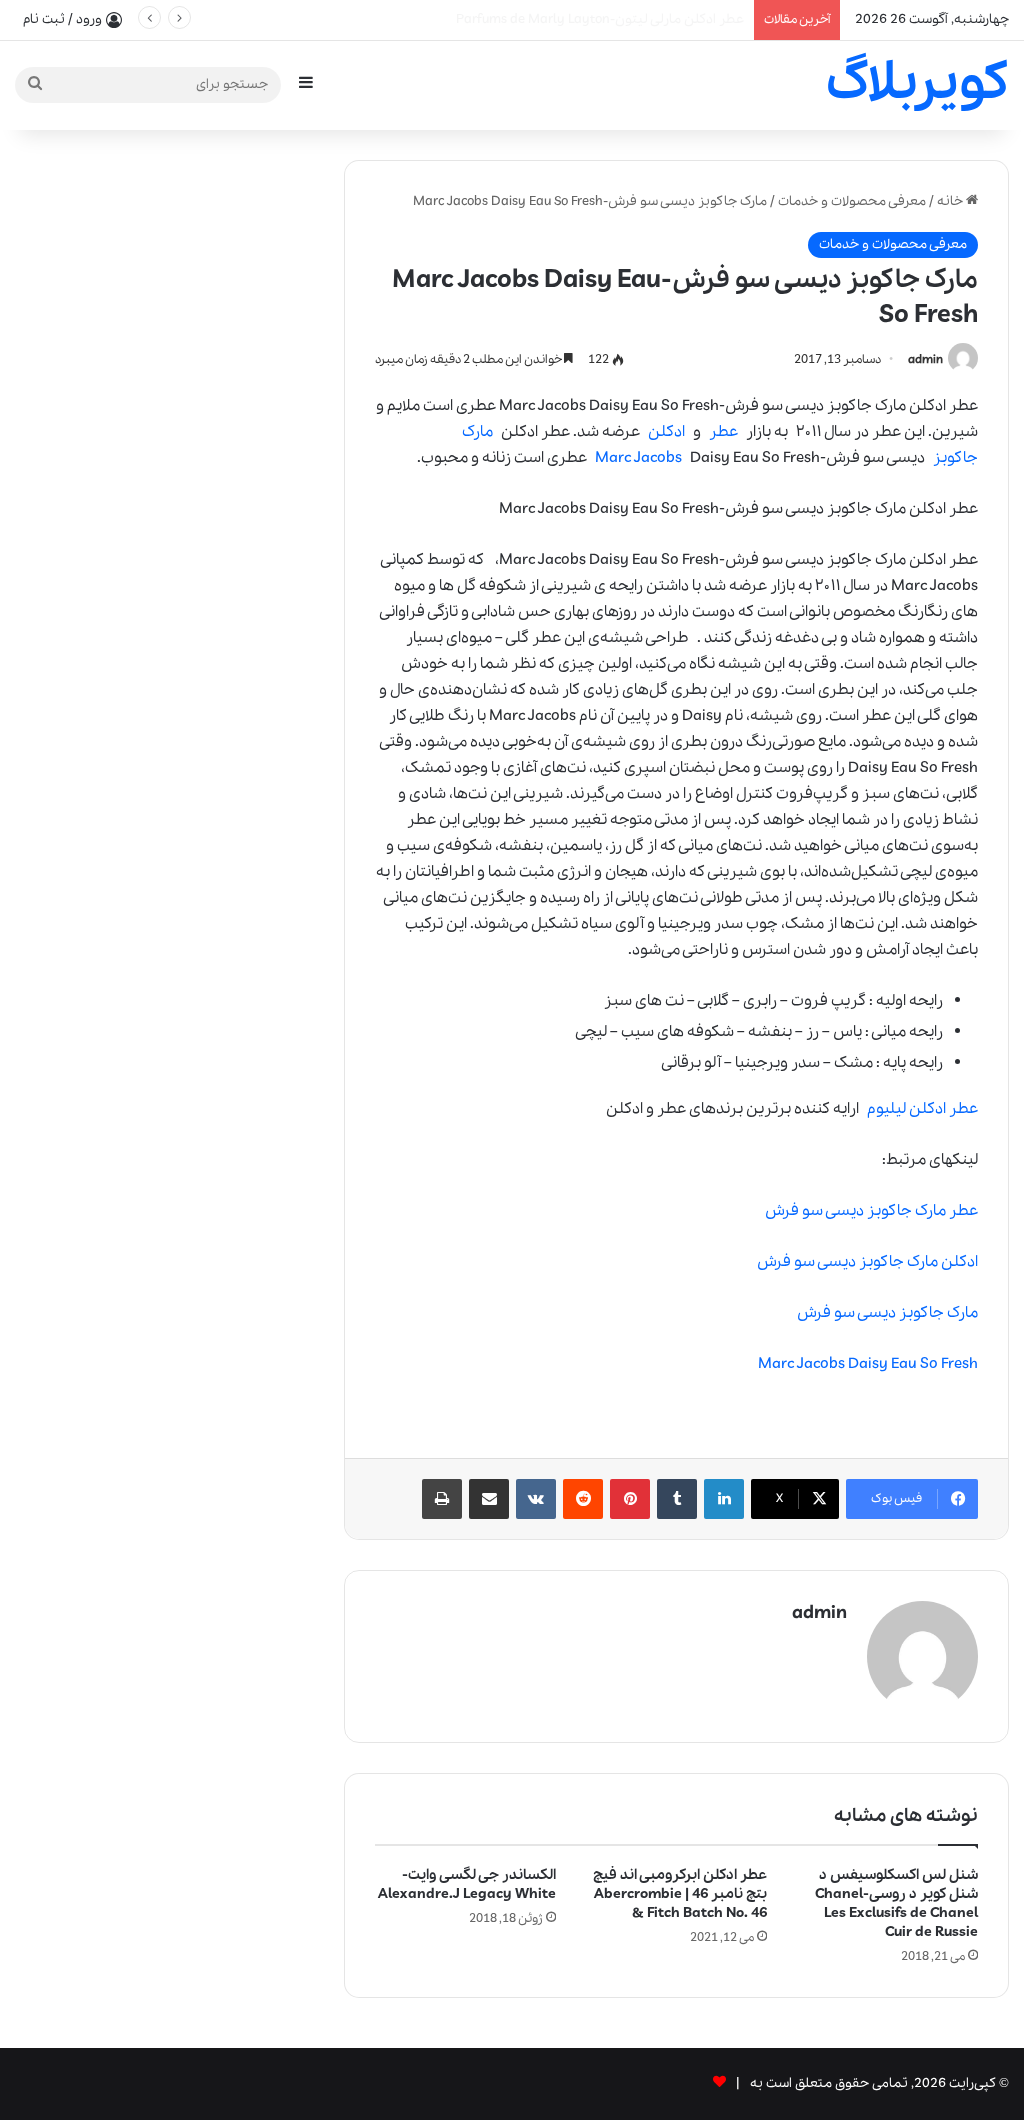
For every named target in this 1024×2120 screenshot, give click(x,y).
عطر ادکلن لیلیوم (922, 1109)
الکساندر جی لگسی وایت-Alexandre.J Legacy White (467, 1884)
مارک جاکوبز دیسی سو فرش (887, 1313)
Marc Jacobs (638, 458)
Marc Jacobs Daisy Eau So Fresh (868, 1364)
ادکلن (666, 432)
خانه (951, 201)
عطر (723, 432)
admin (925, 359)
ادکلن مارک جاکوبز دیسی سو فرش (867, 1262)
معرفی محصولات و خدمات (852, 201)
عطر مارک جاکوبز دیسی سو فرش (871, 1211)
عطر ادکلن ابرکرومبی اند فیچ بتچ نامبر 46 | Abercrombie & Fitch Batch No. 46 (680, 1894)
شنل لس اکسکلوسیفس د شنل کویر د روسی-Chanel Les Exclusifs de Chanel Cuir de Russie (896, 1903)
